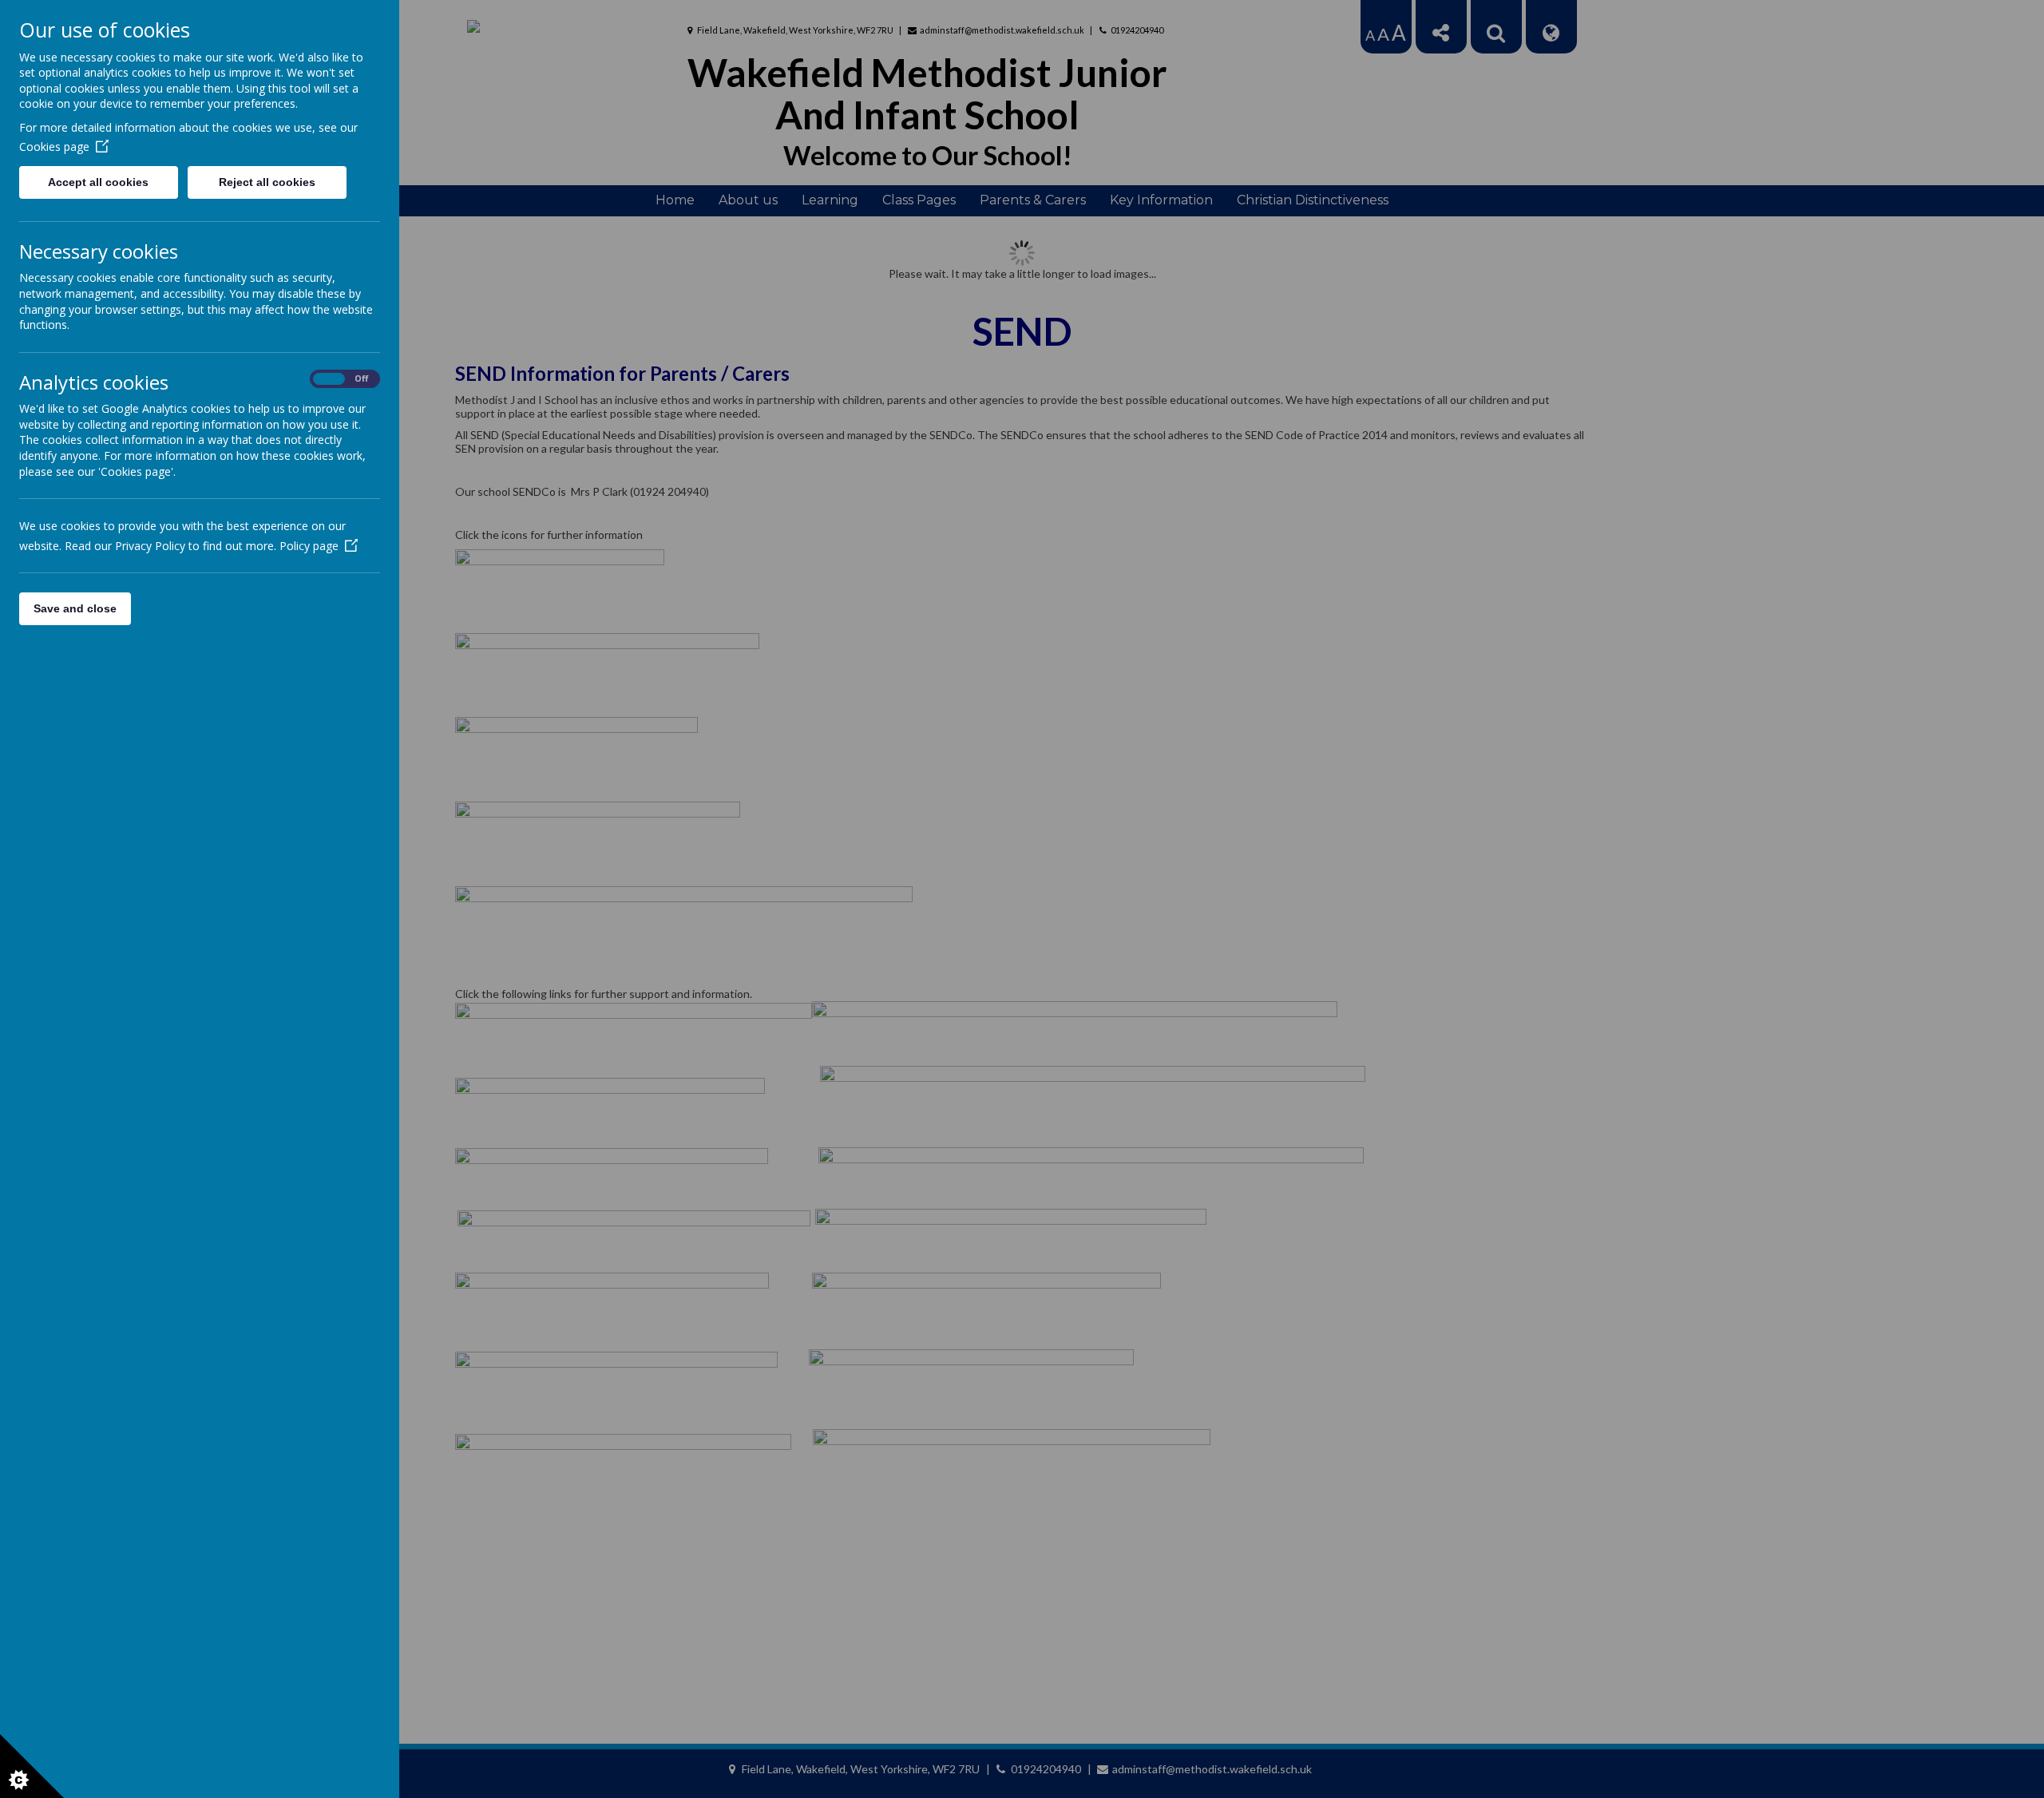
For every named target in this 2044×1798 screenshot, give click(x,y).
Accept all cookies (98, 182)
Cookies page (54, 147)
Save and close (75, 608)
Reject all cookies (267, 182)
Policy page (309, 546)
